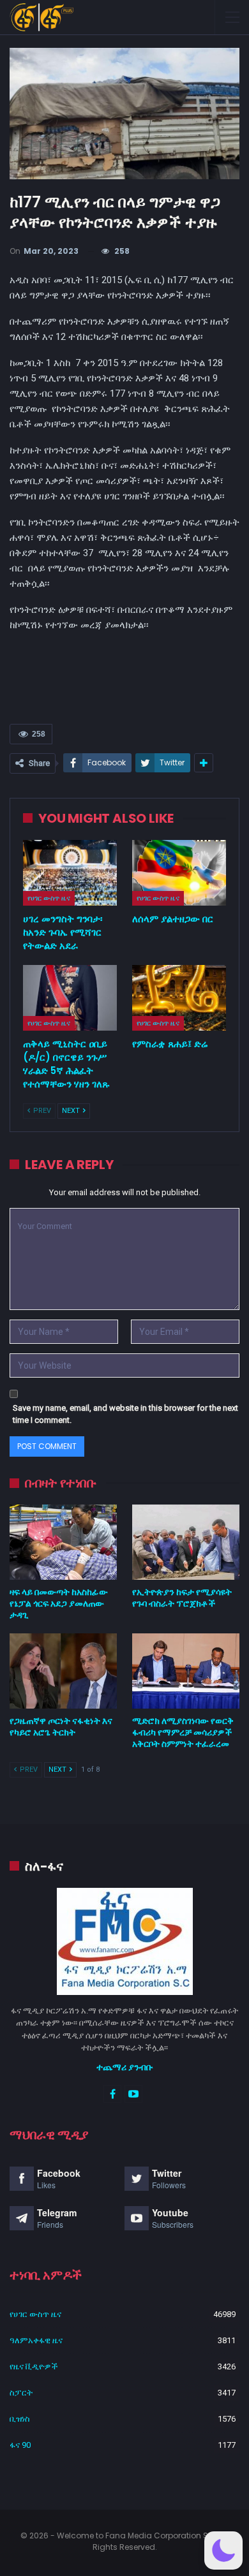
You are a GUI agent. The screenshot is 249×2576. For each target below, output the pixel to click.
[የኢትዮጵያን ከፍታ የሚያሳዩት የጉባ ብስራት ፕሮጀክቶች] (186, 1542)
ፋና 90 (20, 2445)
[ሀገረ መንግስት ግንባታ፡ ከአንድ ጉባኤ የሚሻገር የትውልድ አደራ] (70, 873)
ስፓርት (21, 2393)
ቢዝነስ (20, 2419)
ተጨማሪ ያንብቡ (125, 2067)
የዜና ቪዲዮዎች (34, 2366)
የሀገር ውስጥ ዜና (49, 898)
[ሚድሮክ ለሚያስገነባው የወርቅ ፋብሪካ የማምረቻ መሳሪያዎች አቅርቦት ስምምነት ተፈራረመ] (186, 1671)
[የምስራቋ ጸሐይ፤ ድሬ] (179, 998)
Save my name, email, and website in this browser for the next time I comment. (125, 1414)
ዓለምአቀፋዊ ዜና (36, 2340)
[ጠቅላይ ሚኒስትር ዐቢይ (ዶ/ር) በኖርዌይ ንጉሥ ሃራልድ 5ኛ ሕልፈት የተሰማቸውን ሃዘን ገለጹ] (70, 998)
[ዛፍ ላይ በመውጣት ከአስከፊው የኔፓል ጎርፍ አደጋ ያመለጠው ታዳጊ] (63, 1542)
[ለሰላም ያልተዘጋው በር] (179, 873)
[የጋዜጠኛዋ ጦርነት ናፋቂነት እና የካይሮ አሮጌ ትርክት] (63, 1671)
